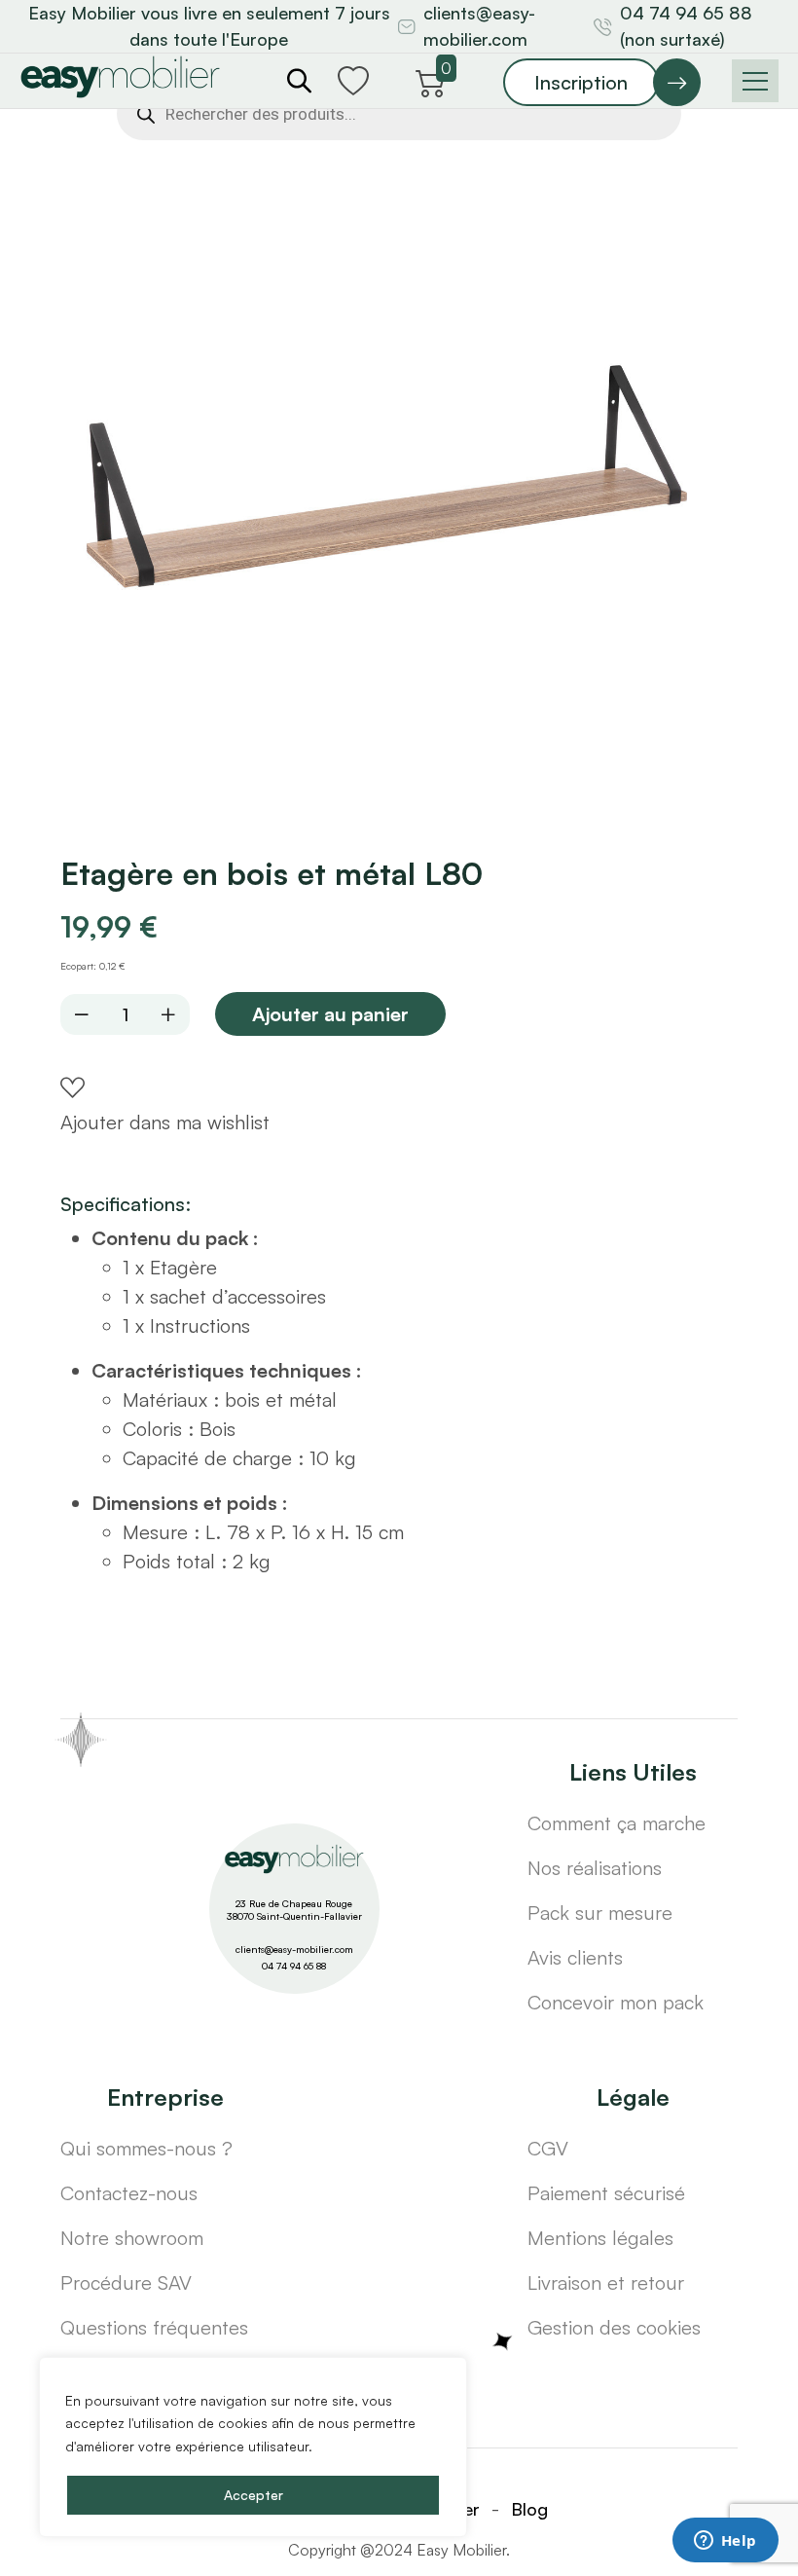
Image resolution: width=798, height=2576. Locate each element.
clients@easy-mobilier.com (479, 26)
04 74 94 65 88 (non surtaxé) (686, 26)
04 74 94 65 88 (294, 1966)
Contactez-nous (129, 2193)
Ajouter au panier (330, 1014)
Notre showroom (132, 2238)
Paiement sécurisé (606, 2193)
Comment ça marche (617, 1823)
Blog (529, 2509)
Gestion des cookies (614, 2327)
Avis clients (575, 1957)
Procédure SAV (126, 2282)
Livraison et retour (606, 2282)
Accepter (254, 2495)
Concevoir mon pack (616, 2002)
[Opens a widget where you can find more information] (725, 2542)
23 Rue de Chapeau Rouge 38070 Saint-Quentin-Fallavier (294, 1910)
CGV (548, 2148)
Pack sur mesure (600, 1913)
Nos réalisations (595, 1868)
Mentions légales (600, 2238)
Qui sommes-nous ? (146, 2148)
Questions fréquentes (154, 2327)
